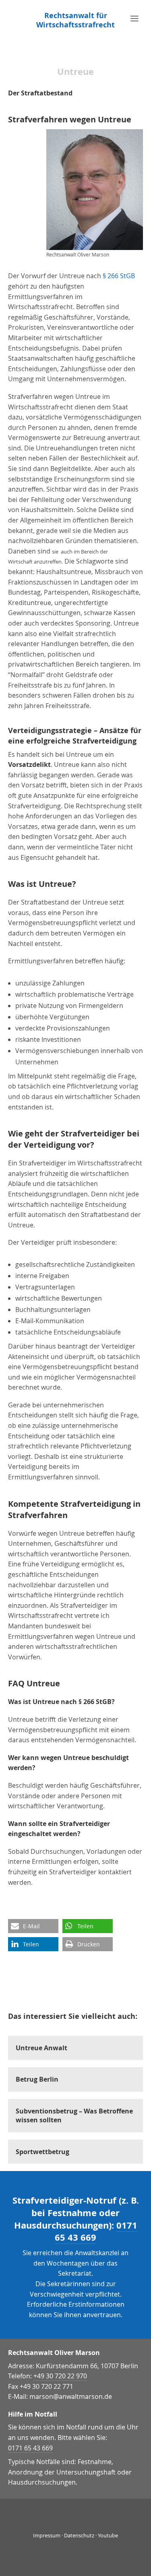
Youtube (108, 2535)
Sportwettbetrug (42, 2152)
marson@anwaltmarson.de (71, 2396)
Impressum (47, 2535)
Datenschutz (79, 2535)
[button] (33, 1926)
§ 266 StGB (119, 276)
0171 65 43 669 (96, 2231)
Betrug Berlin (37, 2079)
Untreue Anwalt (41, 2048)
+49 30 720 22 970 (60, 2376)
